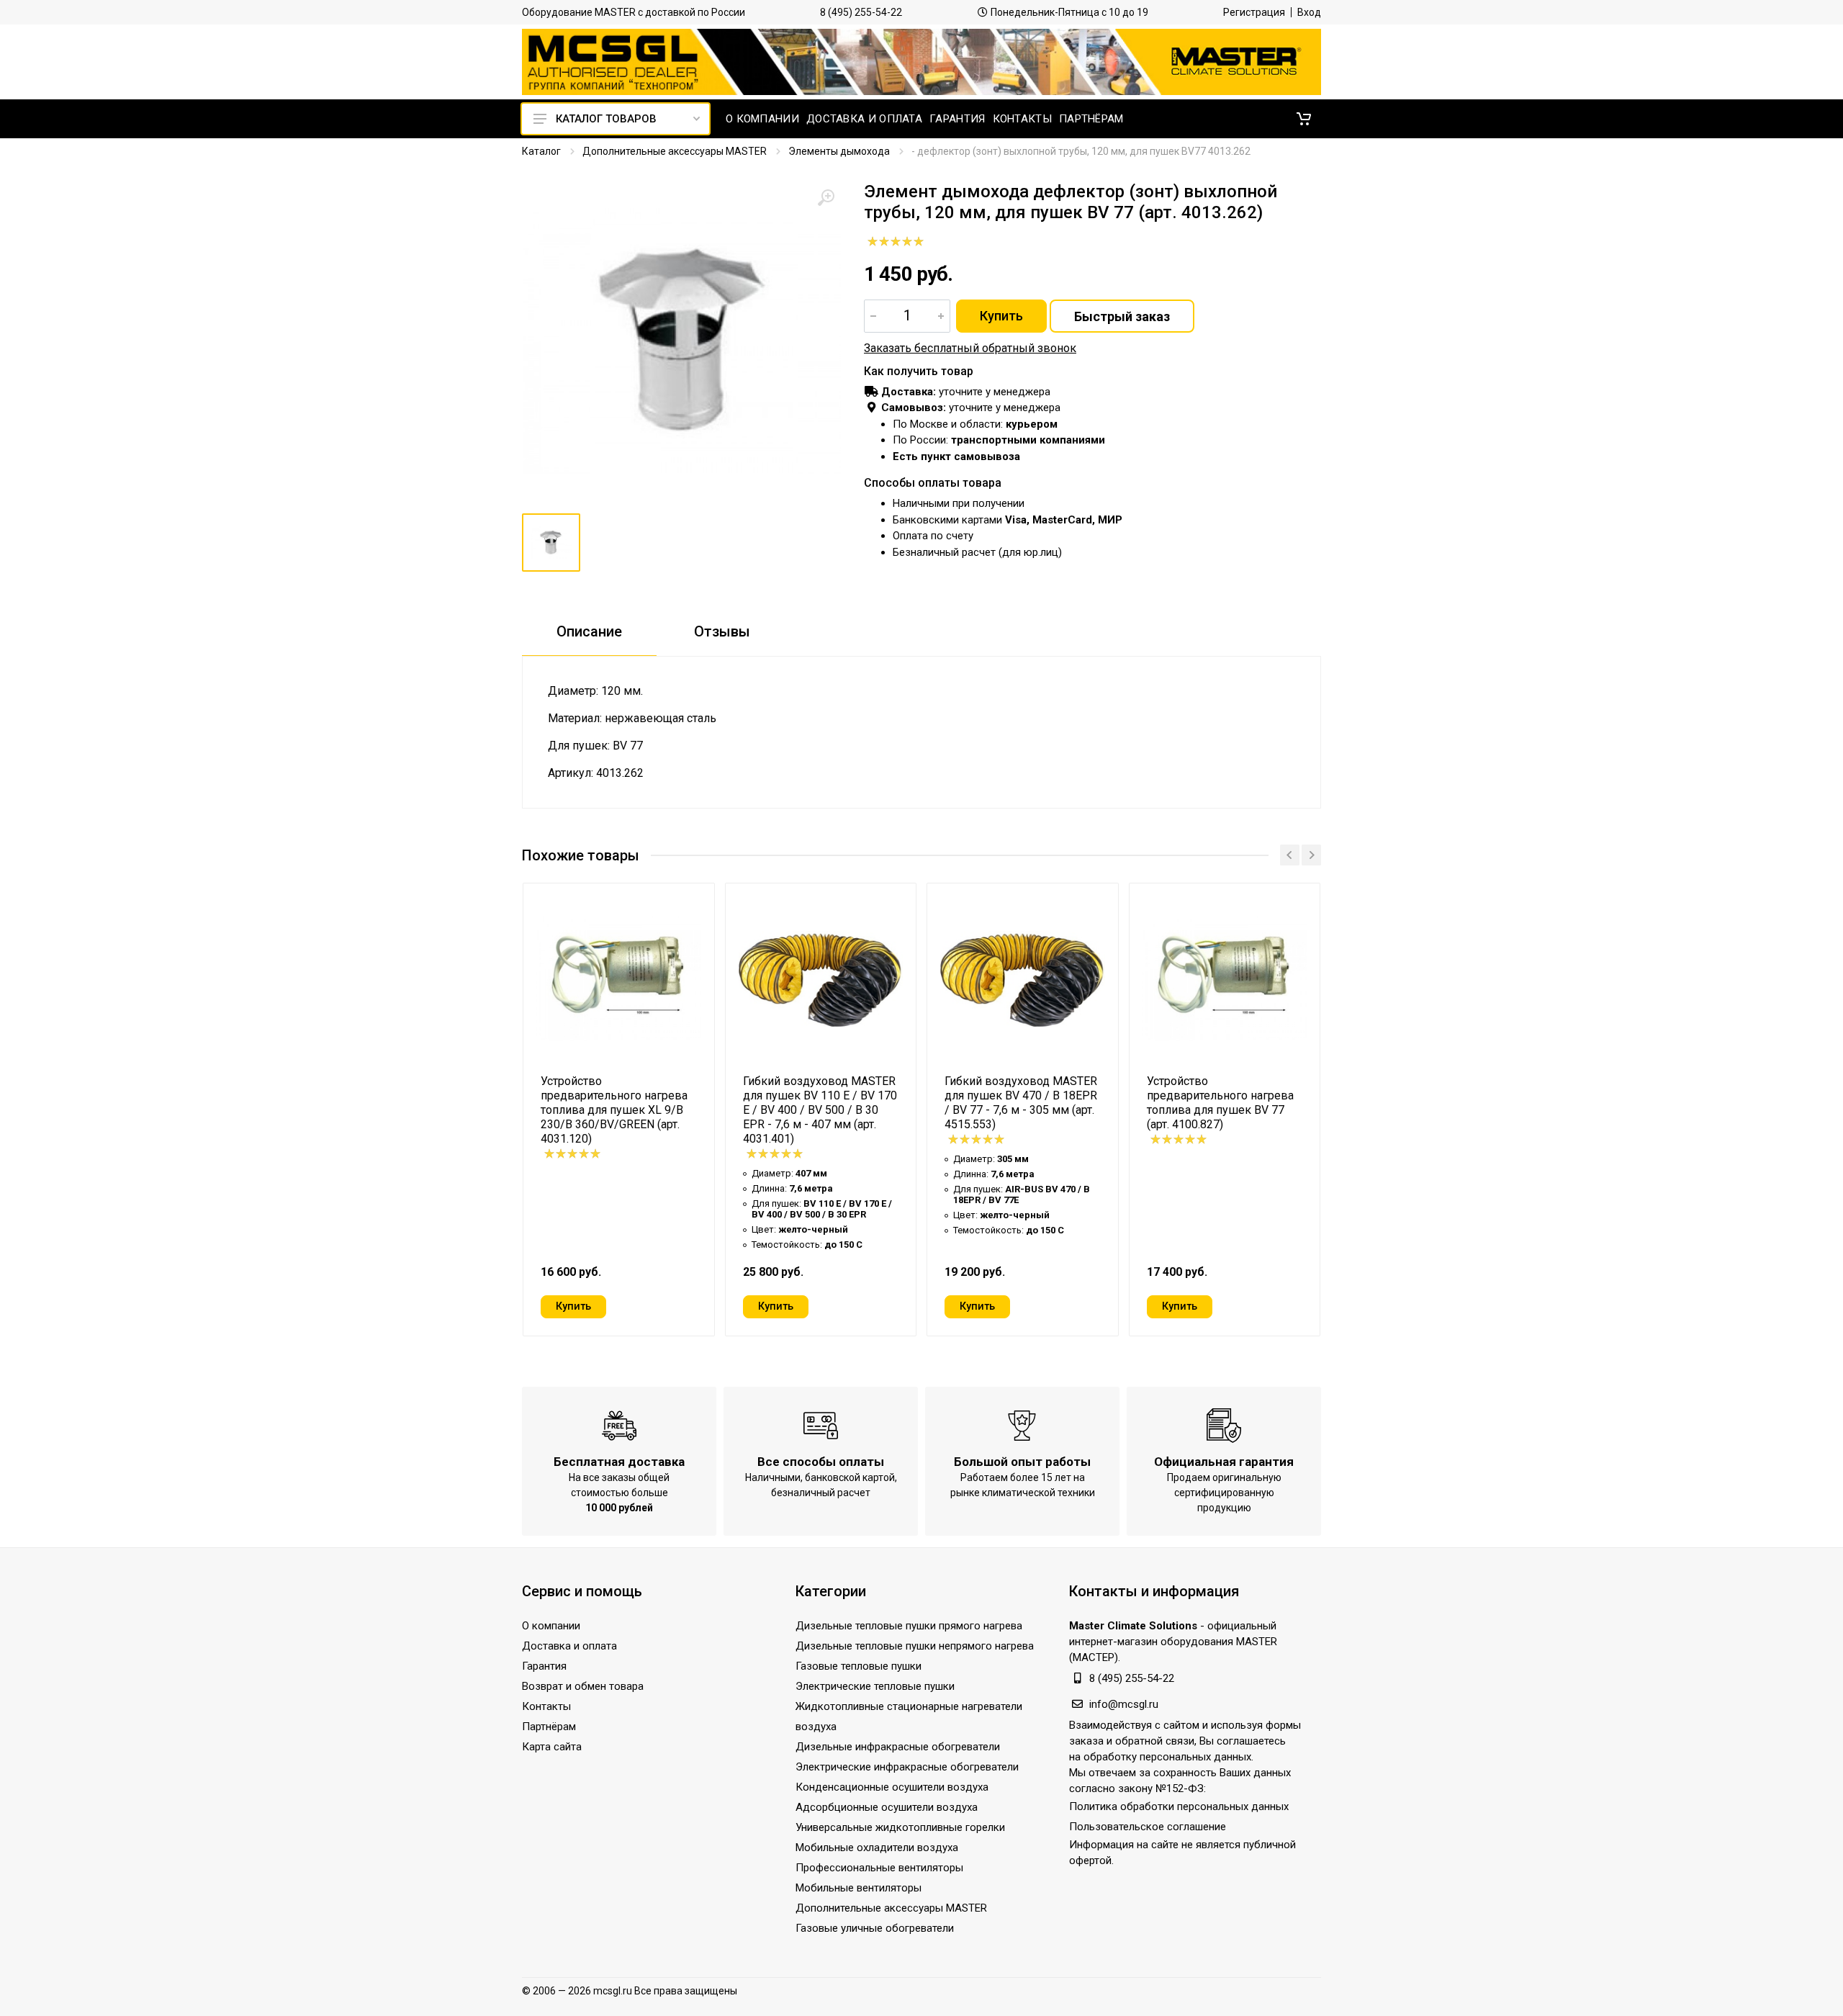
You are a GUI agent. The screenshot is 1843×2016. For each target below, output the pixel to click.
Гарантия (544, 1666)
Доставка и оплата (569, 1646)
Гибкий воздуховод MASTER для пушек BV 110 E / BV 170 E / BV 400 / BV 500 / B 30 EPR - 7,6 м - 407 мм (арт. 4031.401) (820, 1110)
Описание (589, 631)
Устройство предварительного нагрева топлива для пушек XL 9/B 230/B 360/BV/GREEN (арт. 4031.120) (614, 1110)
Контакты (546, 1706)
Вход (1309, 12)
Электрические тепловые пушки (875, 1686)
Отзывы (722, 631)
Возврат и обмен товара (583, 1686)
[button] (1304, 119)
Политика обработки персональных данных (1179, 1806)
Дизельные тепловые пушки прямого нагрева (909, 1626)
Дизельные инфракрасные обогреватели (898, 1747)
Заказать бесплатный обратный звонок (970, 348)
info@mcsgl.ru (1124, 1704)
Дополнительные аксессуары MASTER (675, 151)
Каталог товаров (606, 119)
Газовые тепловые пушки (859, 1666)
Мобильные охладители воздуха (877, 1848)
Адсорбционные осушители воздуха (887, 1807)
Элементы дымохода (839, 151)
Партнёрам (549, 1727)
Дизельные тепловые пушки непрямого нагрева (915, 1646)
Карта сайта (552, 1747)
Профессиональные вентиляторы (879, 1868)
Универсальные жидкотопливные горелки (900, 1827)
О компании (551, 1626)
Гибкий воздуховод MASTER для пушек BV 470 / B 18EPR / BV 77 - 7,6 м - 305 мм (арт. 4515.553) (1021, 1103)
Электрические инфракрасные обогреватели (907, 1767)
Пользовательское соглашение (1148, 1827)
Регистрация (1254, 12)
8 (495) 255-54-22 (861, 12)
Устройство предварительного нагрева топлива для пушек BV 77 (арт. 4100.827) (1220, 1103)
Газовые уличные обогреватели (875, 1928)
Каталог (541, 151)
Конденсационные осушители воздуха (892, 1787)
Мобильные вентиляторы (859, 1888)
